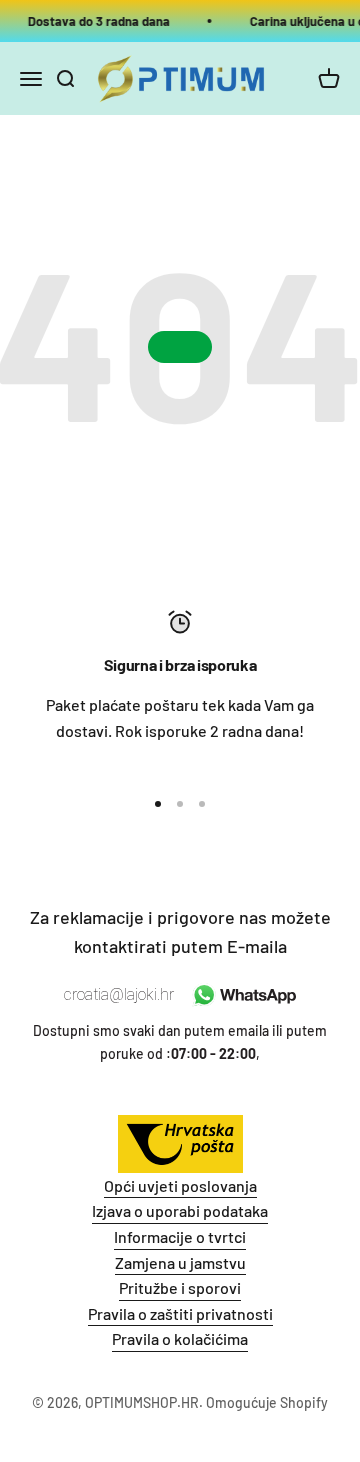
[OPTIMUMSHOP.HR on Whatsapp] (242, 995)
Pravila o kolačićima (180, 1338)
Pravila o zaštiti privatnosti (180, 1313)
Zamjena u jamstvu (180, 1262)
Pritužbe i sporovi (180, 1287)
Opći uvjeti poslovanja (180, 1185)
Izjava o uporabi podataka (180, 1210)
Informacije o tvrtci (180, 1236)
